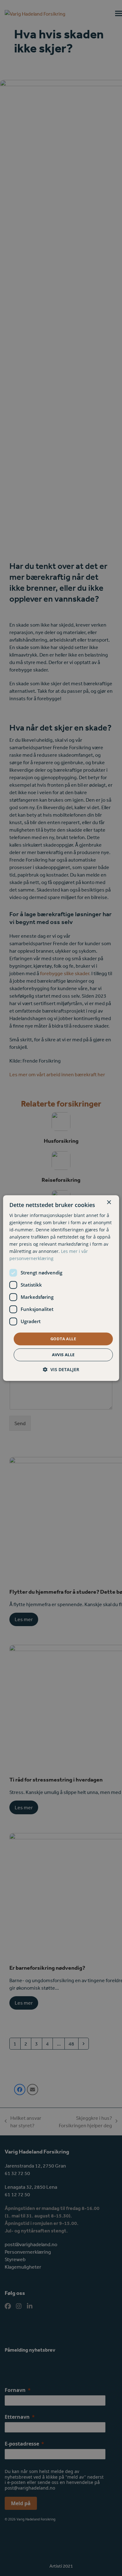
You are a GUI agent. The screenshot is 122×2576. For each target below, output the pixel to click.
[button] (61, 1369)
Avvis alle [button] (63, 1355)
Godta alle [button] (63, 1339)
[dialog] (61, 1288)
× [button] (109, 1202)
